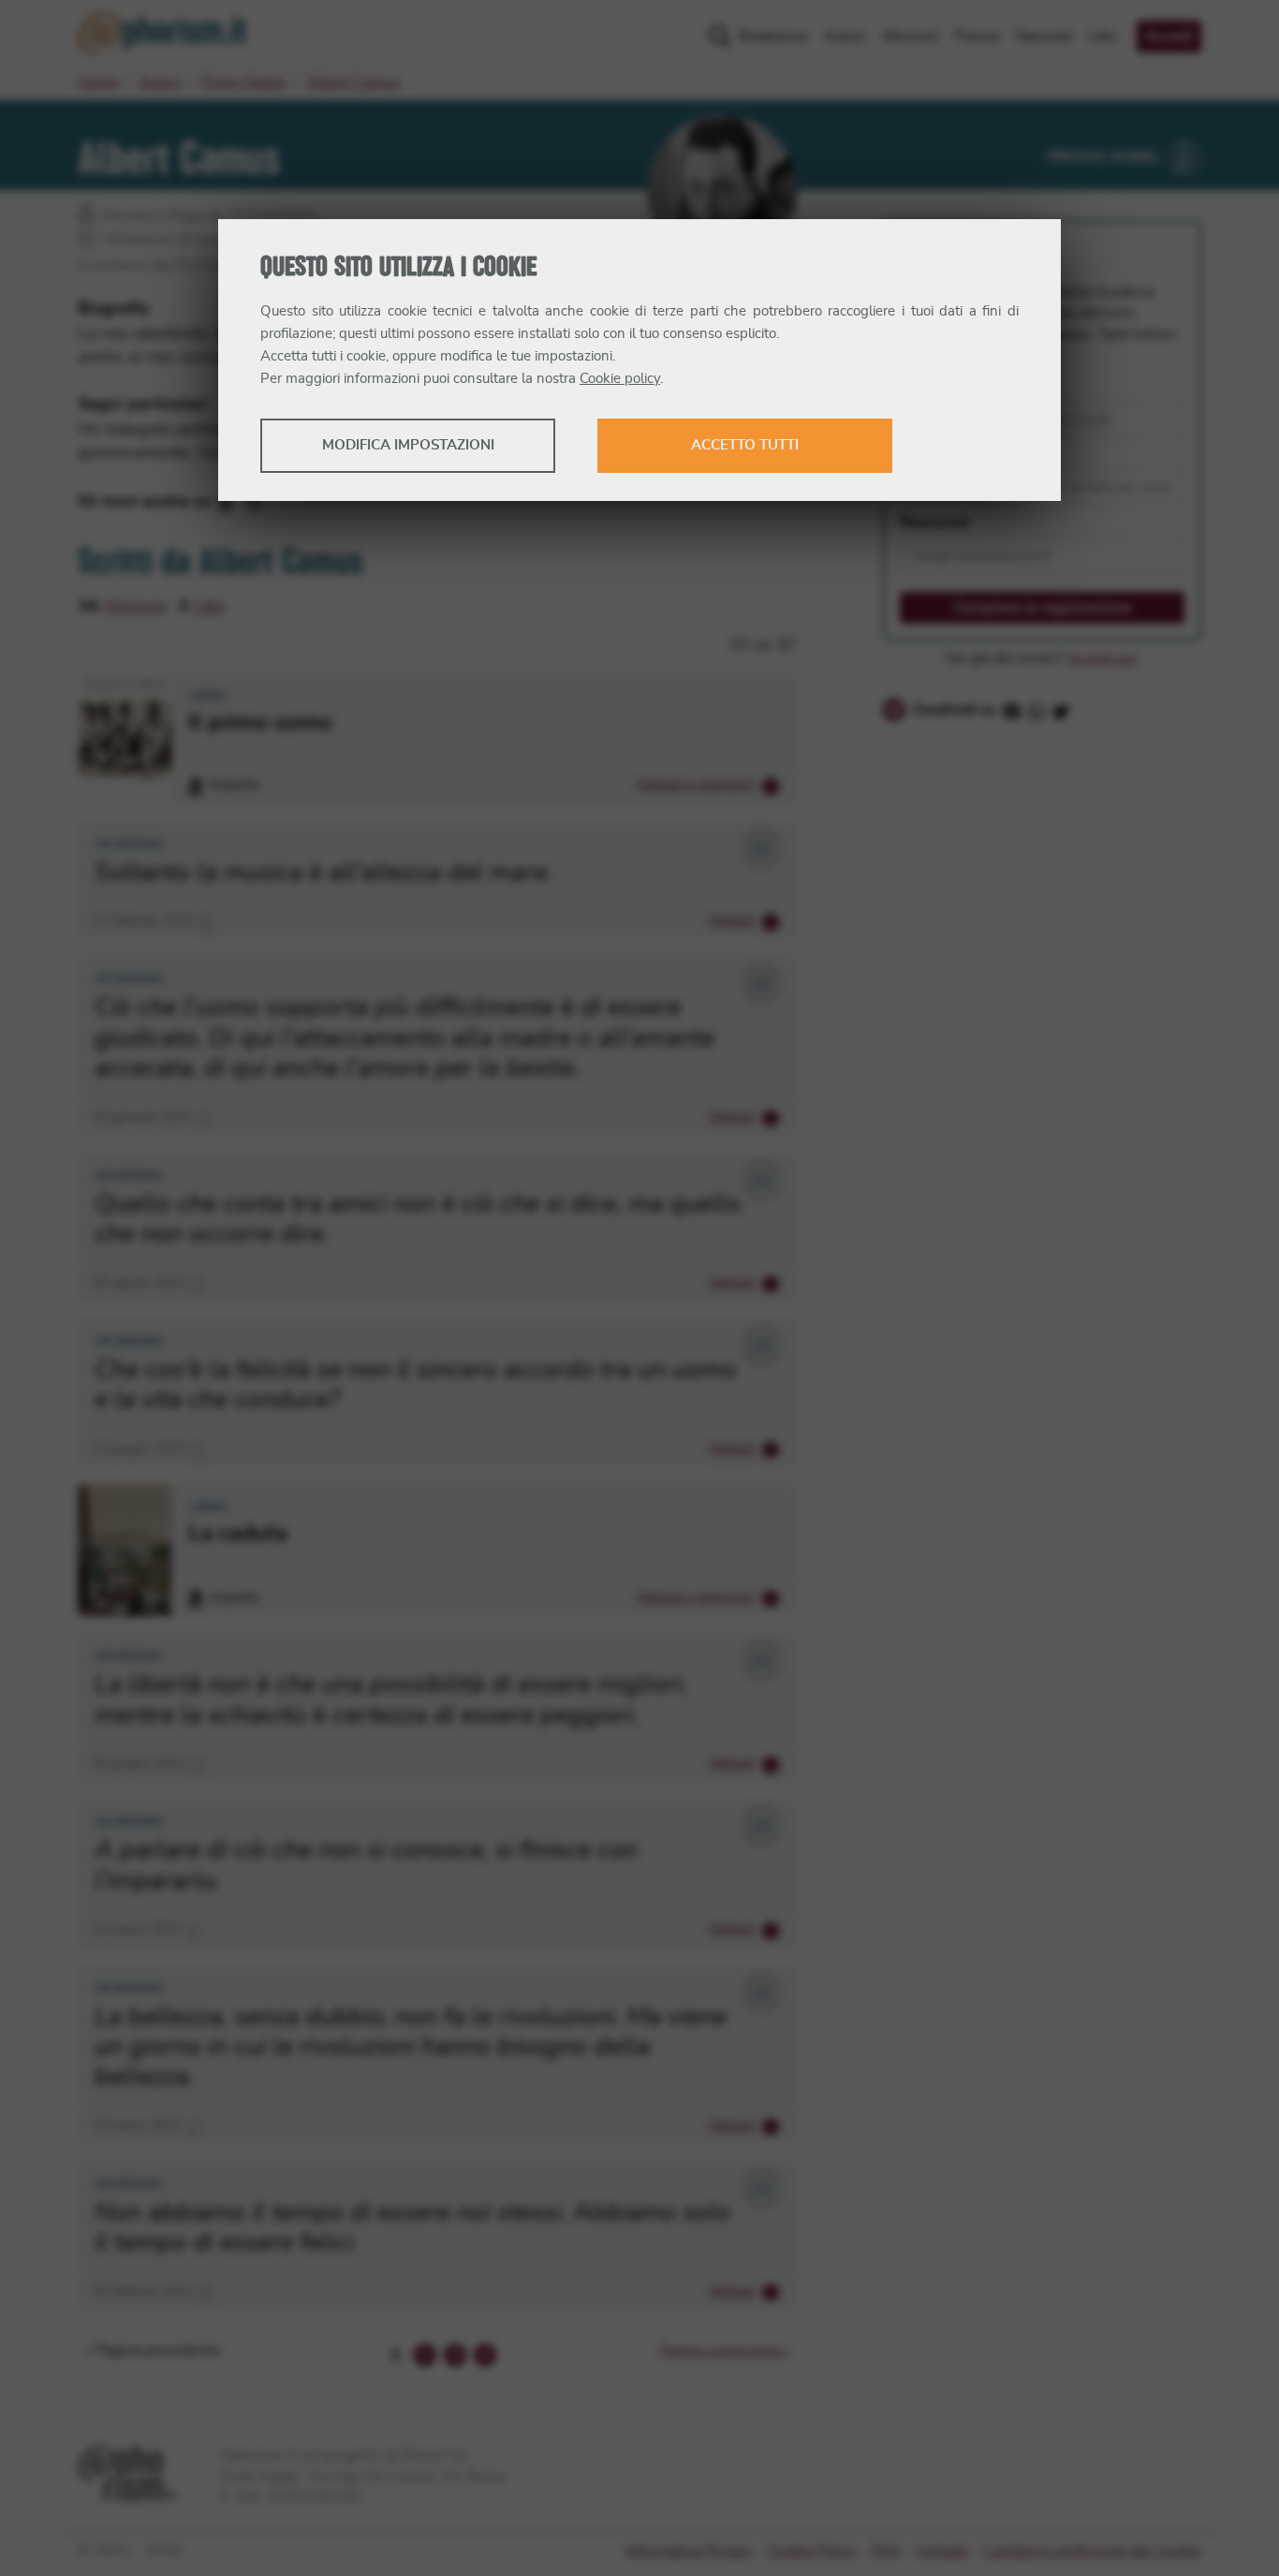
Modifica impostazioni (408, 445)
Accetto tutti (745, 445)
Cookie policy (620, 379)
